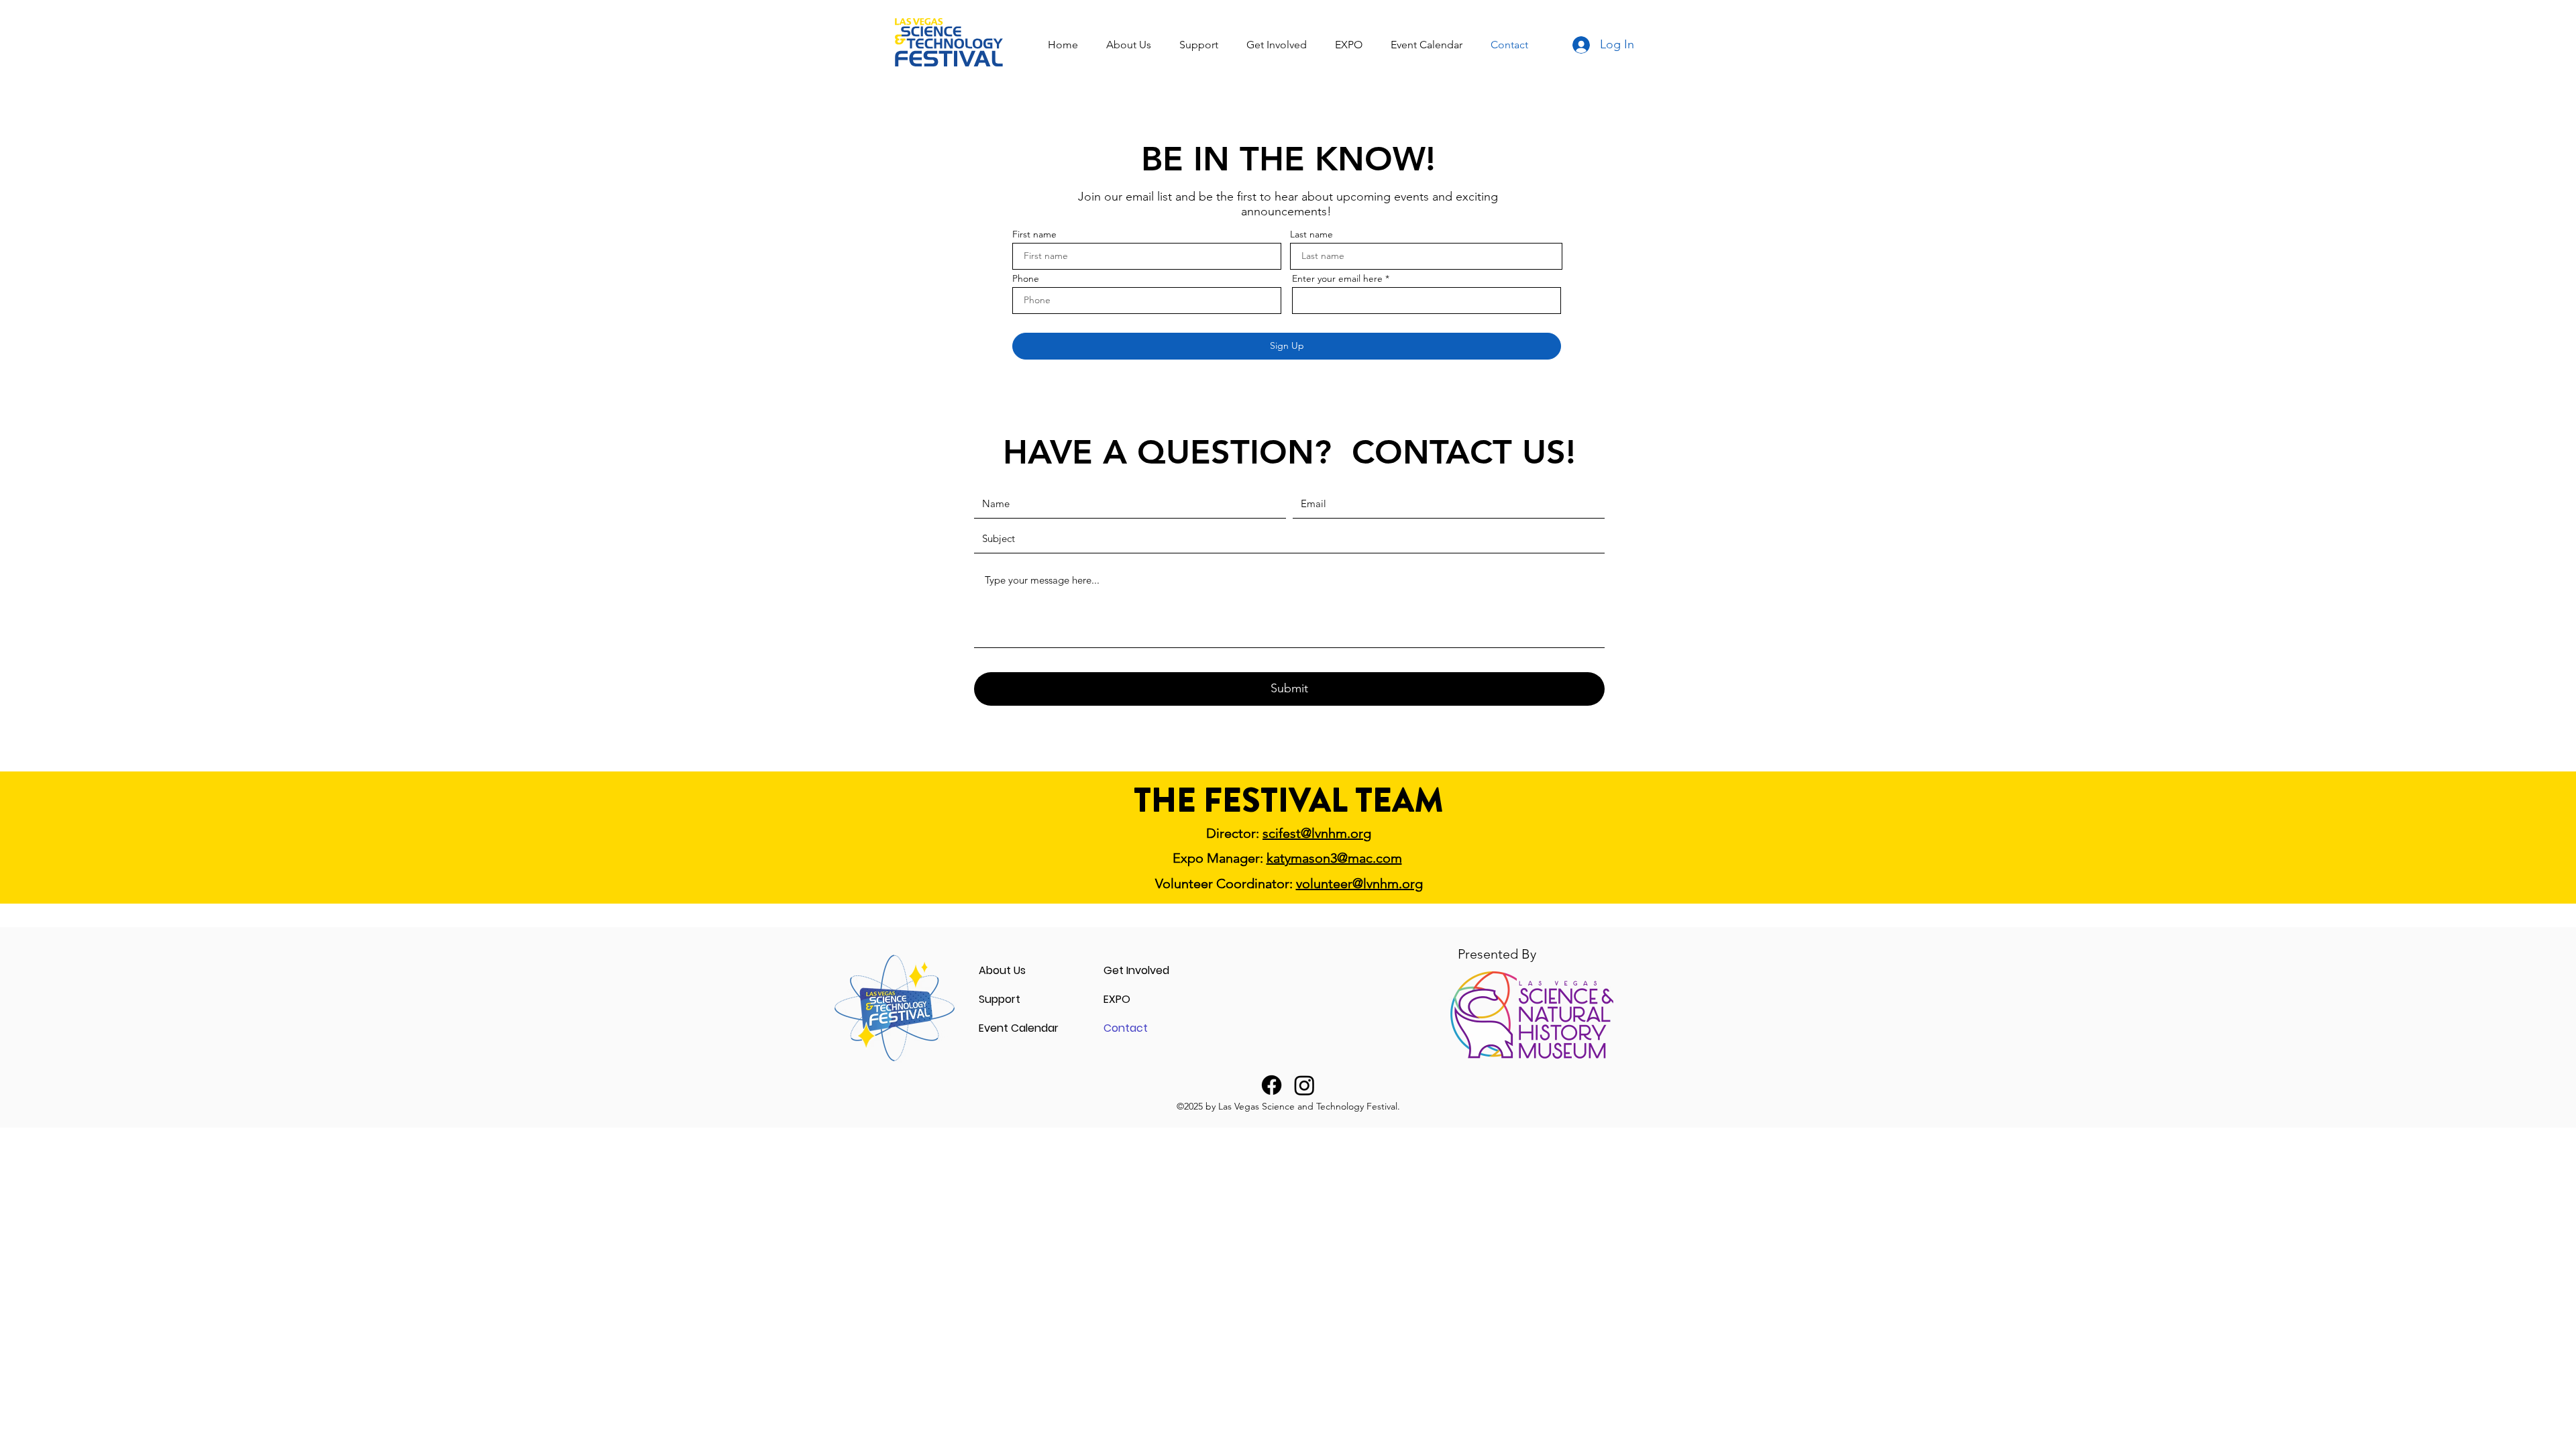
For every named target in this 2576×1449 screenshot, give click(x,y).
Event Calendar (1019, 1028)
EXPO (1117, 999)
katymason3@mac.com (1334, 858)
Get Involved (1136, 970)
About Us (1002, 970)
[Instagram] (1304, 1085)
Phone (1026, 278)
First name (1034, 234)
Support (1000, 999)
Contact (1126, 1028)
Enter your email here (1337, 278)
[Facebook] (1272, 1085)
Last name (1311, 234)
